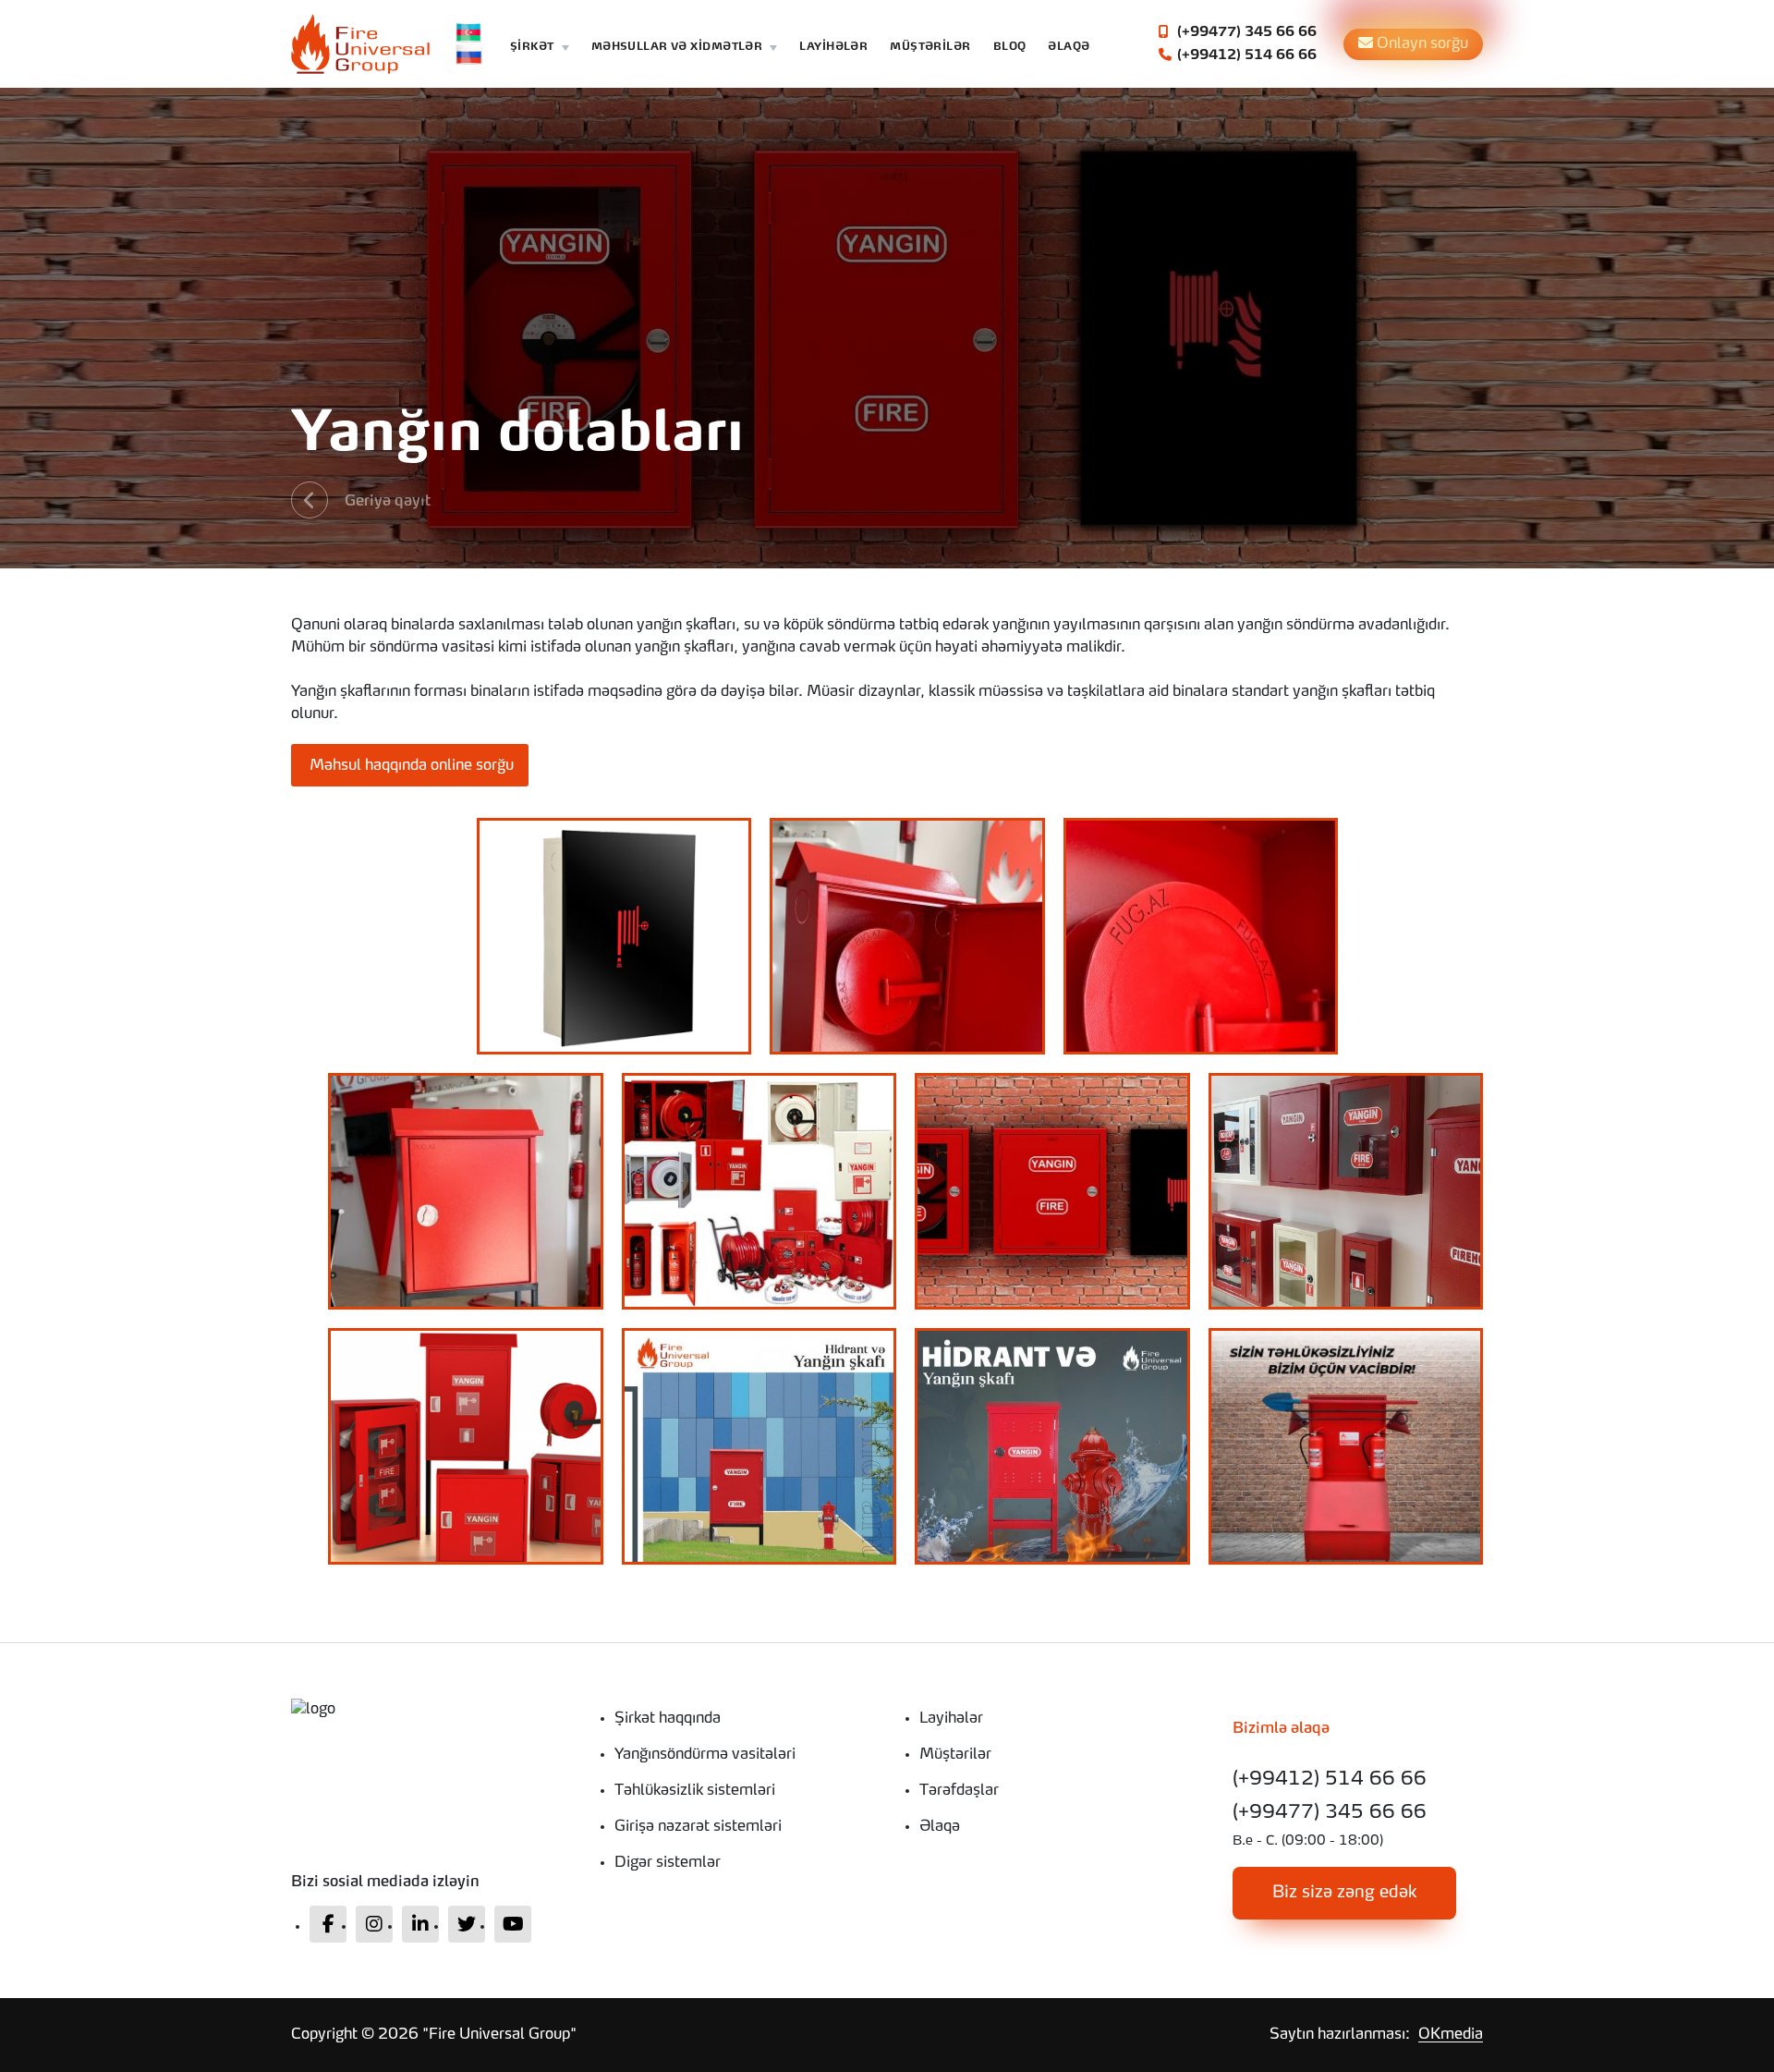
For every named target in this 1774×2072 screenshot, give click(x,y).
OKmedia (1451, 2035)
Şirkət (532, 48)
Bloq (1010, 48)
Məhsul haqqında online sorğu (410, 766)
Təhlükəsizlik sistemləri (695, 1791)
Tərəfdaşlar (959, 1791)
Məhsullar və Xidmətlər (677, 48)
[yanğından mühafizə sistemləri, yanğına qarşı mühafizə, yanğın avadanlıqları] (430, 1710)
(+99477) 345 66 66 (1245, 32)
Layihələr (833, 48)
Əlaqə (1069, 48)
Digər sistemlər (668, 1863)
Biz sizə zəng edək (1345, 1893)
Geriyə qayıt (388, 502)
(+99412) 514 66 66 (1245, 55)
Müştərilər (930, 48)
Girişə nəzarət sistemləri (698, 1827)
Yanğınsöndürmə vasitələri (705, 1755)
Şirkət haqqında (668, 1719)
